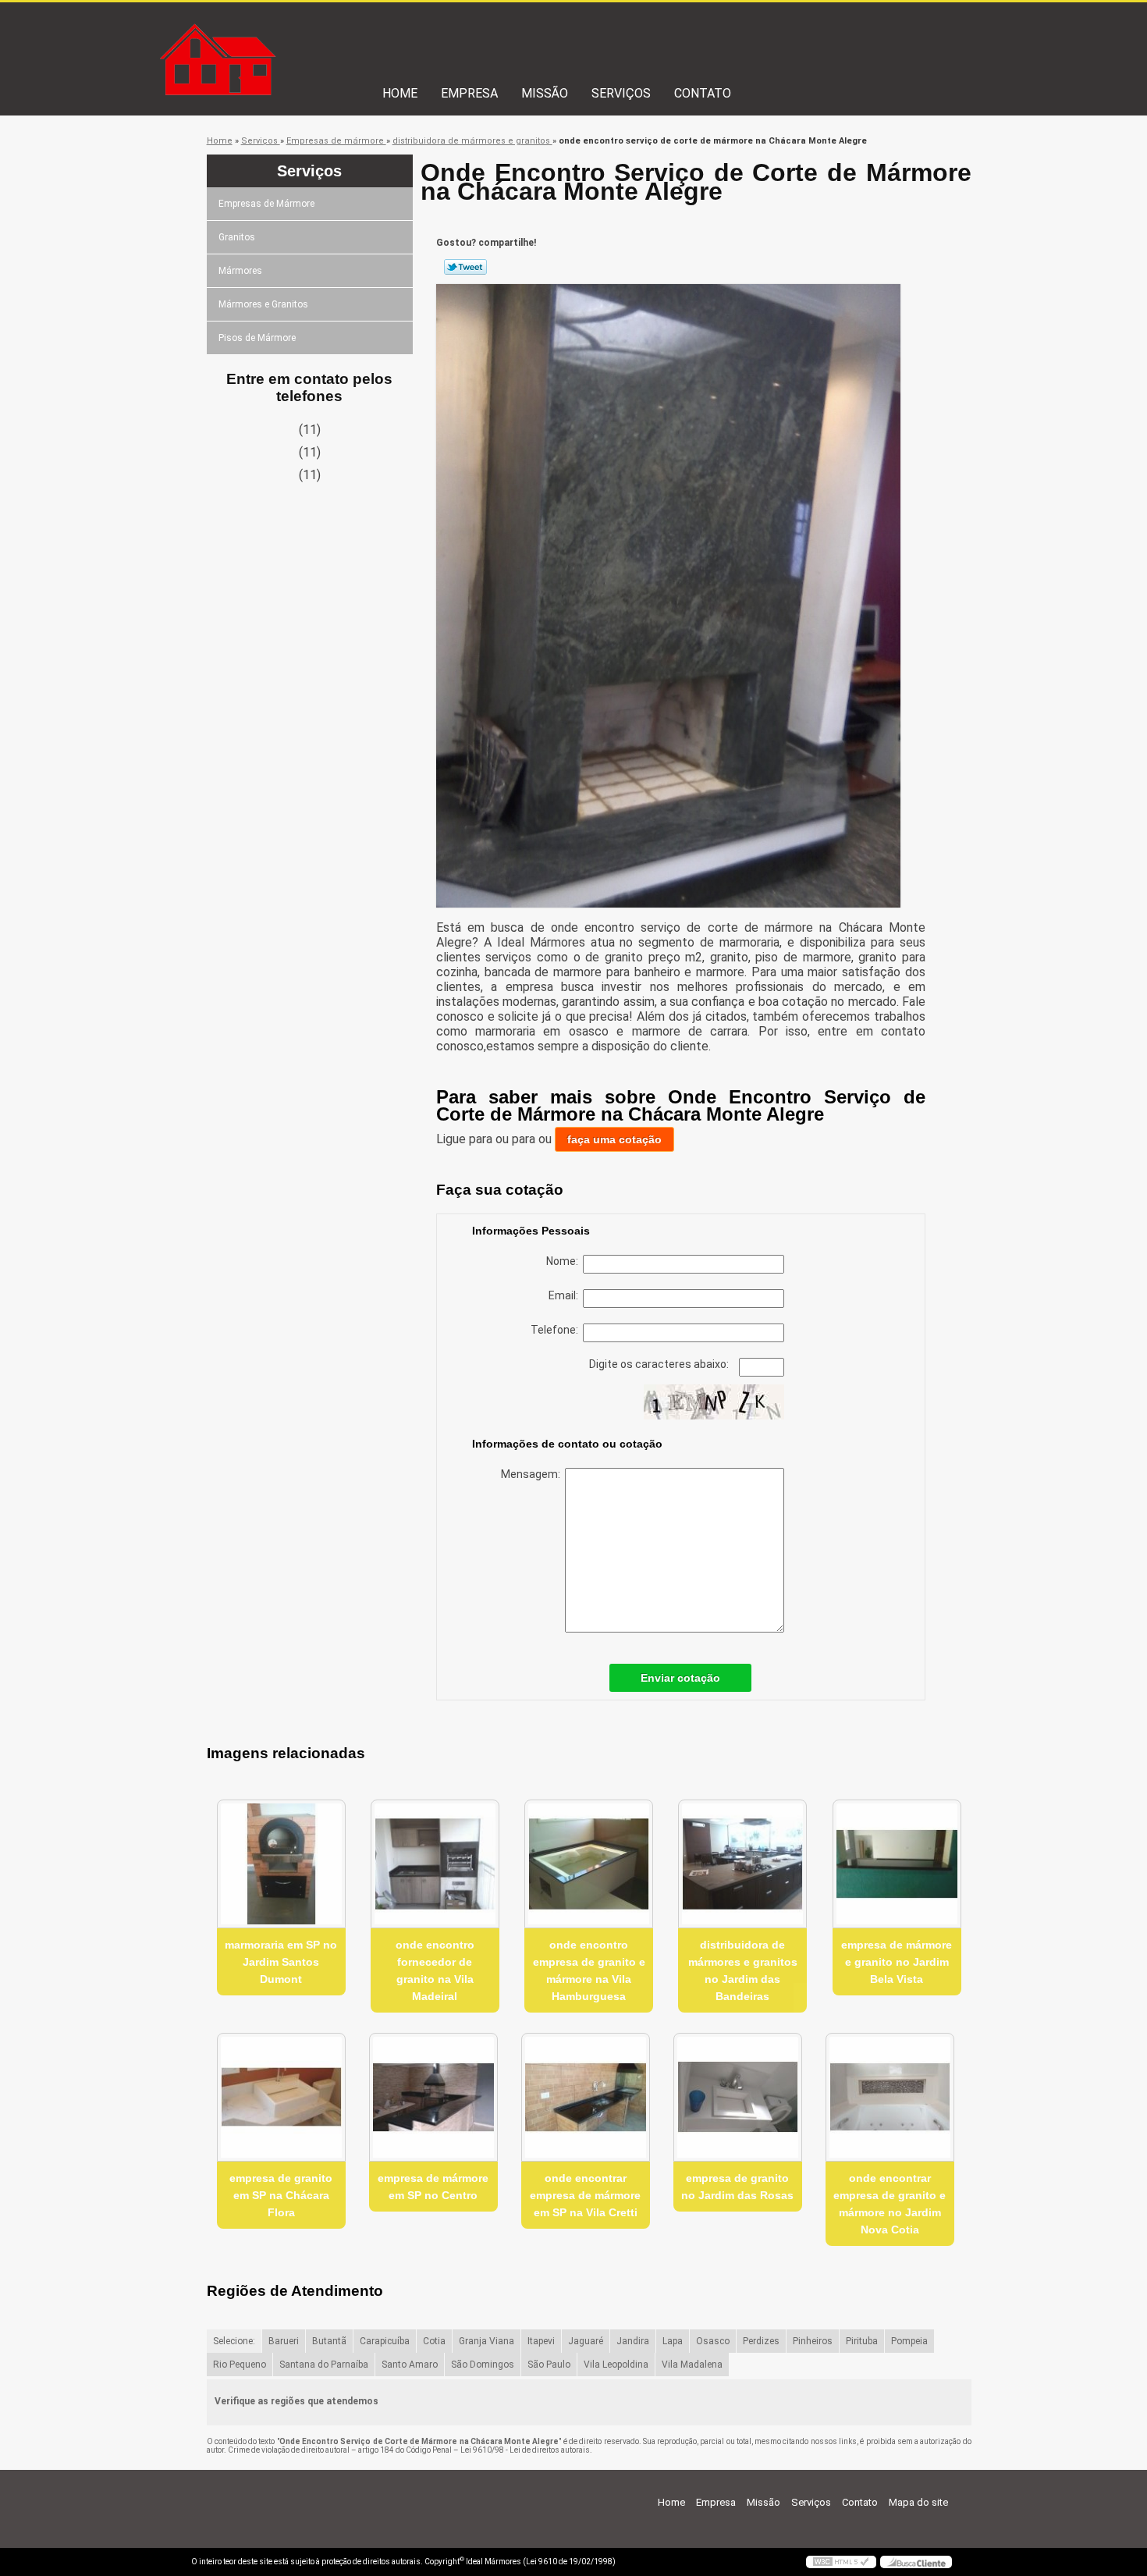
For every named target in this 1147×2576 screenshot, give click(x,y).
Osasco (713, 2341)
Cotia (434, 2341)
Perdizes (761, 2341)
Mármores (240, 271)
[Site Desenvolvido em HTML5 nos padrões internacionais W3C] (841, 2562)
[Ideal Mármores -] (281, 34)
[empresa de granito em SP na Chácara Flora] (281, 2097)
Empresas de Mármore (266, 204)
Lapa (673, 2341)
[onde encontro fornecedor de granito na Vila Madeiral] (435, 1864)
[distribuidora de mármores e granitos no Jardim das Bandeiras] (742, 1864)
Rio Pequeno (240, 2365)
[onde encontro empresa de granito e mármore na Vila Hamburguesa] (589, 1864)
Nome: (565, 1261)
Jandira (633, 2341)
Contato (703, 93)
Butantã (329, 2341)
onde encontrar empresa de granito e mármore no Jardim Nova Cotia (890, 2204)
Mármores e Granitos (263, 304)
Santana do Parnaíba (324, 2365)
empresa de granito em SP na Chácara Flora (281, 2195)
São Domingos (483, 2365)
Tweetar (465, 267)
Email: (566, 1295)
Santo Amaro (410, 2365)
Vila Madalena (692, 2365)
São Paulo (549, 2365)
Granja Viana (486, 2341)
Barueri (284, 2341)
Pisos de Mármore (257, 338)
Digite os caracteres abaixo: (660, 1364)
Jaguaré (586, 2341)
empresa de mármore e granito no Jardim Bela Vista (897, 1962)
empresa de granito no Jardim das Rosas (737, 2187)
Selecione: (234, 2341)
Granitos (237, 237)
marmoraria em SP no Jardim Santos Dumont (281, 1962)
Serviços (621, 93)
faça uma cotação (614, 1139)
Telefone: (557, 1330)
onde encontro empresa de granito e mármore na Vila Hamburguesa (589, 1970)
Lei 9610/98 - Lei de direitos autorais (525, 2450)
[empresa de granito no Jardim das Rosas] (738, 2097)
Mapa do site (918, 2502)
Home (400, 93)
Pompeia (909, 2341)
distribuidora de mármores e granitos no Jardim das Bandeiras (743, 1970)
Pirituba (862, 2341)
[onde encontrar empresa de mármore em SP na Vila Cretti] (586, 2097)
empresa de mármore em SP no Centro (433, 2187)
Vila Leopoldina (616, 2365)
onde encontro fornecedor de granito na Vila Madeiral (435, 1970)
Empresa (469, 93)
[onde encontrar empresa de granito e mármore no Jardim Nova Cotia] (890, 2097)
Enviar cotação (680, 1678)
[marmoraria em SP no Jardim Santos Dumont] (281, 1864)
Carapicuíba (385, 2341)
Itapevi (541, 2341)
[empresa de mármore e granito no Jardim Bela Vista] (897, 1864)
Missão (545, 93)
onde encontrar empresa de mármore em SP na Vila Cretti (585, 2195)
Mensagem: (533, 1474)
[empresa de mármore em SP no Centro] (433, 2097)
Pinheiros (813, 2341)
